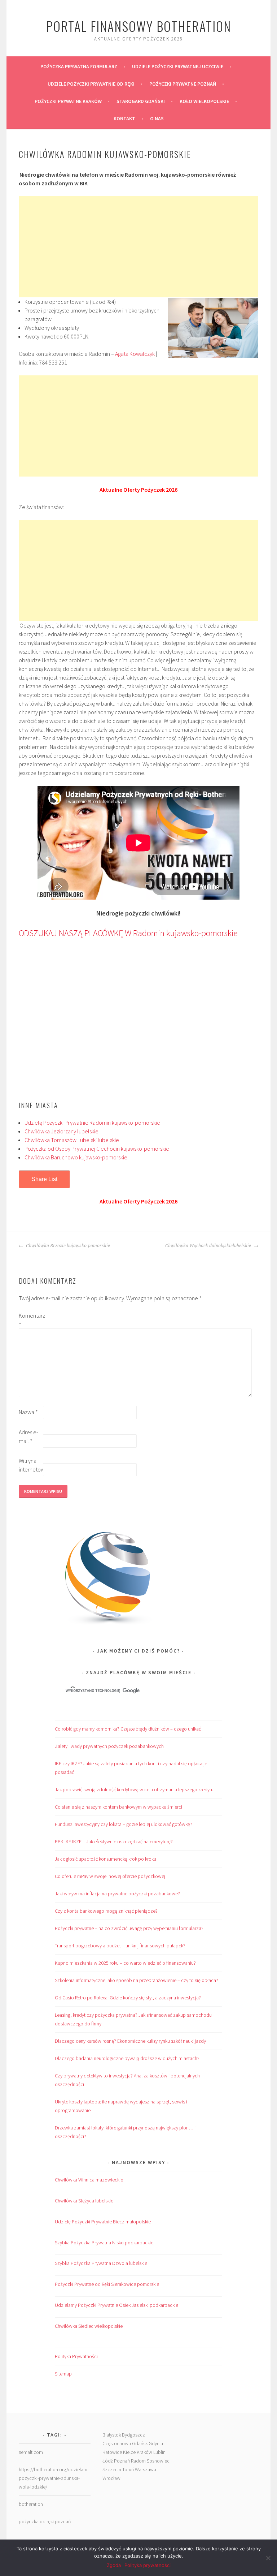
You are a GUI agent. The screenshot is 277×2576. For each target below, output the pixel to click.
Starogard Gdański (141, 101)
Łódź (108, 2461)
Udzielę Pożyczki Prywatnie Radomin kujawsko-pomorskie (92, 1123)
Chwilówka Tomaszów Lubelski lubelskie (72, 1140)
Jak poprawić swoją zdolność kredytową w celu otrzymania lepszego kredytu (134, 1789)
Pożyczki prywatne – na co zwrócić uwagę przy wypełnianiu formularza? (129, 1928)
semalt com (31, 2452)
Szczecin (112, 2469)
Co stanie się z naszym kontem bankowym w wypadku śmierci (118, 1807)
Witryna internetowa (30, 1465)
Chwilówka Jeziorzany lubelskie (61, 1131)
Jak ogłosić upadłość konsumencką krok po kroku (105, 1859)
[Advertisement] (138, 247)
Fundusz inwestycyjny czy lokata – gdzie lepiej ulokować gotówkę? (124, 1824)
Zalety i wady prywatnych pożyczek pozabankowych (109, 1746)
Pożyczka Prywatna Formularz (79, 66)
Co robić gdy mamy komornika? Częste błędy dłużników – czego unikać (128, 1729)
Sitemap (63, 2374)
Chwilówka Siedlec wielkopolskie (89, 2326)
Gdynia (156, 2443)
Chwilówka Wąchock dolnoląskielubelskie (209, 1246)
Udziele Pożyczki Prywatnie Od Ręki (91, 84)
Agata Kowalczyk (135, 354)
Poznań (122, 2461)
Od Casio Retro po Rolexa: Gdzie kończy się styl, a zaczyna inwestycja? (128, 1998)
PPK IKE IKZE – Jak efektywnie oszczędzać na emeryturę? (114, 1841)
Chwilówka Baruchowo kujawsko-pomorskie (76, 1157)
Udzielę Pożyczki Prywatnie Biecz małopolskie (103, 2222)
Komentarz (30, 1320)
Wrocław (111, 2478)
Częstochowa (117, 2443)
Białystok (112, 2435)
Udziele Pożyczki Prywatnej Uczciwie (178, 66)
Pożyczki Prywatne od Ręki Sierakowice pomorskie (107, 2284)
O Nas (157, 119)
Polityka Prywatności (76, 2356)
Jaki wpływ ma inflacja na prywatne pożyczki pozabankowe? (117, 1894)
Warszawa (146, 2469)
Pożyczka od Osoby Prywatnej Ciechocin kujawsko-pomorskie (97, 1149)
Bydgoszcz (133, 2435)
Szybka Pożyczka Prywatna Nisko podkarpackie (104, 2243)
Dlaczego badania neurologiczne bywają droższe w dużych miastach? (127, 2058)
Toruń (128, 2469)
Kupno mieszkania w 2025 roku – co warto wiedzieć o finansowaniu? (125, 1963)
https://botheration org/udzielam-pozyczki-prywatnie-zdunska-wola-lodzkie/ (54, 2478)
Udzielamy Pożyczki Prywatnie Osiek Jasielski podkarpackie (116, 2305)
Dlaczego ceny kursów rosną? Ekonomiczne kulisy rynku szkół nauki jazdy (130, 2041)
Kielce (129, 2452)
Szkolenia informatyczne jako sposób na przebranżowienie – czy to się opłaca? (137, 1980)
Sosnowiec (158, 2461)
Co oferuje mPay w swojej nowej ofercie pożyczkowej (110, 1876)
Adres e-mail (28, 1436)
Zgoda (114, 2565)
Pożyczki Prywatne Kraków (68, 101)
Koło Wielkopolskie (204, 101)
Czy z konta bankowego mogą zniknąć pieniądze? (106, 1911)
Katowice (112, 2452)
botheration (31, 2504)
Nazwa (28, 1412)
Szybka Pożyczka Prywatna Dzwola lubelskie (101, 2263)
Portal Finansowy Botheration (139, 26)
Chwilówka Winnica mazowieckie (89, 2180)
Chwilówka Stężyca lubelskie (84, 2201)
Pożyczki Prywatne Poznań (183, 84)
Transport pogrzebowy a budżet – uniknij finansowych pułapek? (120, 1946)
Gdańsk (140, 2443)
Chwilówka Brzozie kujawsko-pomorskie (67, 1246)
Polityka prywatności (148, 2565)
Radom (138, 2461)
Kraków (144, 2452)
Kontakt (124, 119)
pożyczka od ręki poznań (45, 2521)
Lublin (159, 2452)
